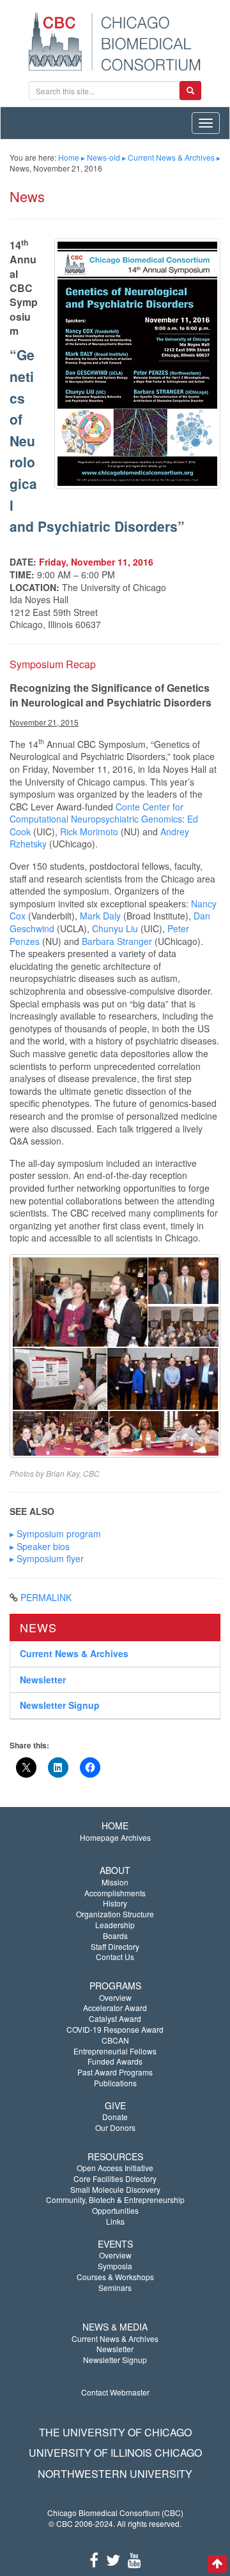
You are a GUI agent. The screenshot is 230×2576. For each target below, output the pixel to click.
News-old (103, 157)
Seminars (115, 2287)
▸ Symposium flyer (47, 1558)
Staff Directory (115, 1946)
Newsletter (43, 1680)
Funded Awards (115, 2061)
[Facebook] (94, 2559)
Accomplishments (115, 1893)
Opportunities (115, 2210)
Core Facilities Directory (115, 2178)
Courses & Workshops (115, 2277)
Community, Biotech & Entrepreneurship (115, 2199)
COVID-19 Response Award (115, 2029)
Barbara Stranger (117, 941)
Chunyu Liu (115, 928)
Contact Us (115, 1957)
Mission (115, 1882)
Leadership (115, 1925)
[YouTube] (134, 2559)
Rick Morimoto (89, 831)
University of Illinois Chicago (115, 2453)
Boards (115, 1936)
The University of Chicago (115, 2432)
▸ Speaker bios (40, 1546)
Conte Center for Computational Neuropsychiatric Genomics (96, 813)
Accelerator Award (115, 2008)
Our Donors (115, 2127)
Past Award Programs (115, 2072)
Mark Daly (100, 916)
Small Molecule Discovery (115, 2189)
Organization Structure (115, 1914)
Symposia (115, 2266)
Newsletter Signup (60, 1705)
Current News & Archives (171, 157)
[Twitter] (113, 2559)
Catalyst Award (115, 2018)
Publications (115, 2083)
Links (115, 2221)
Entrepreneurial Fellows (115, 2051)
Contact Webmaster (115, 2392)
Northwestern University (115, 2474)
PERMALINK (46, 1597)
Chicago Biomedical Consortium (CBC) (115, 2513)
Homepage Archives (115, 1837)
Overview (115, 1997)
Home (69, 157)
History (115, 1903)
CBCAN (115, 2040)
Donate (115, 2117)
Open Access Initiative (115, 2168)
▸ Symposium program (55, 1533)
